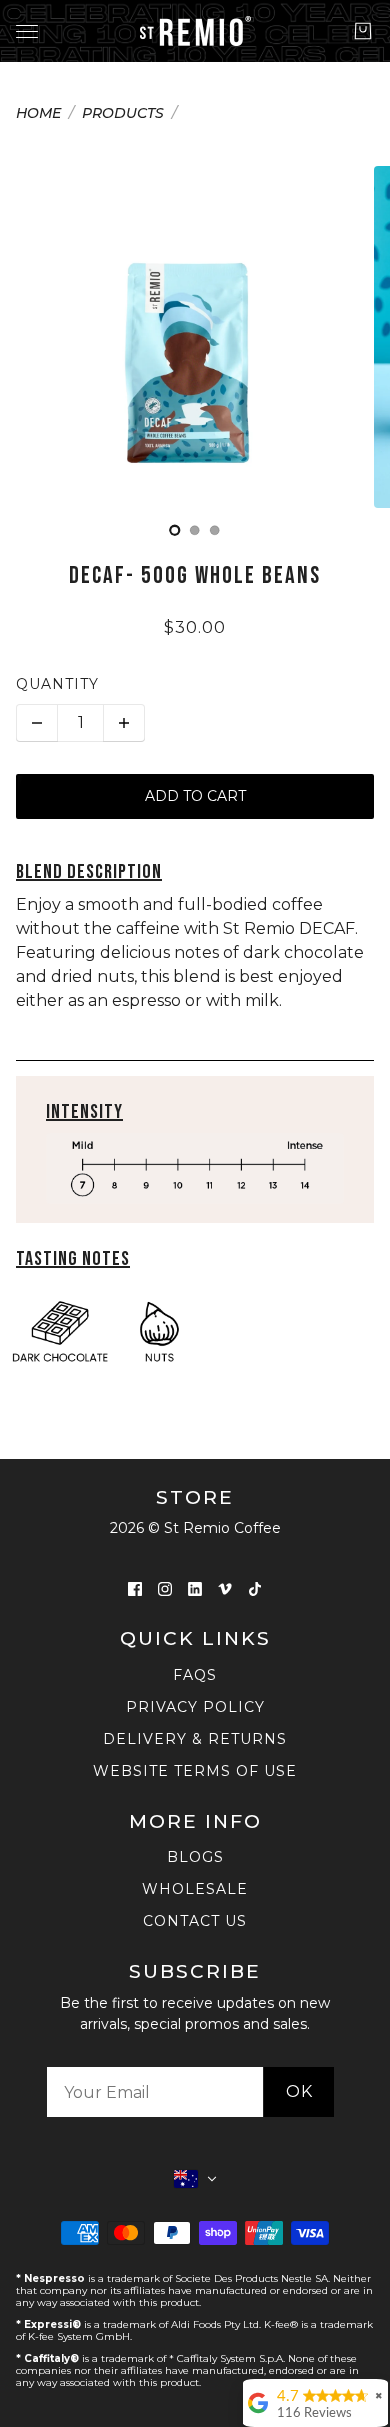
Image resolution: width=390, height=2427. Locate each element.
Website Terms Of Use (195, 1771)
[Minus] (37, 723)
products (123, 114)
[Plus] (124, 723)
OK (299, 2091)
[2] (215, 530)
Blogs (195, 1857)
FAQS (195, 1675)
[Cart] (363, 31)
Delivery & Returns (195, 1739)
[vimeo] (225, 1588)
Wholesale (195, 1889)
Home (38, 114)
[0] (175, 530)
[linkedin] (195, 1588)
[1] (195, 530)
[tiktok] (255, 1588)
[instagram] (165, 1588)
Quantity (57, 684)
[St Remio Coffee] (195, 31)
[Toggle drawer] (27, 31)
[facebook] (135, 1588)
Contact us (195, 1921)
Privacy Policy (195, 1707)
